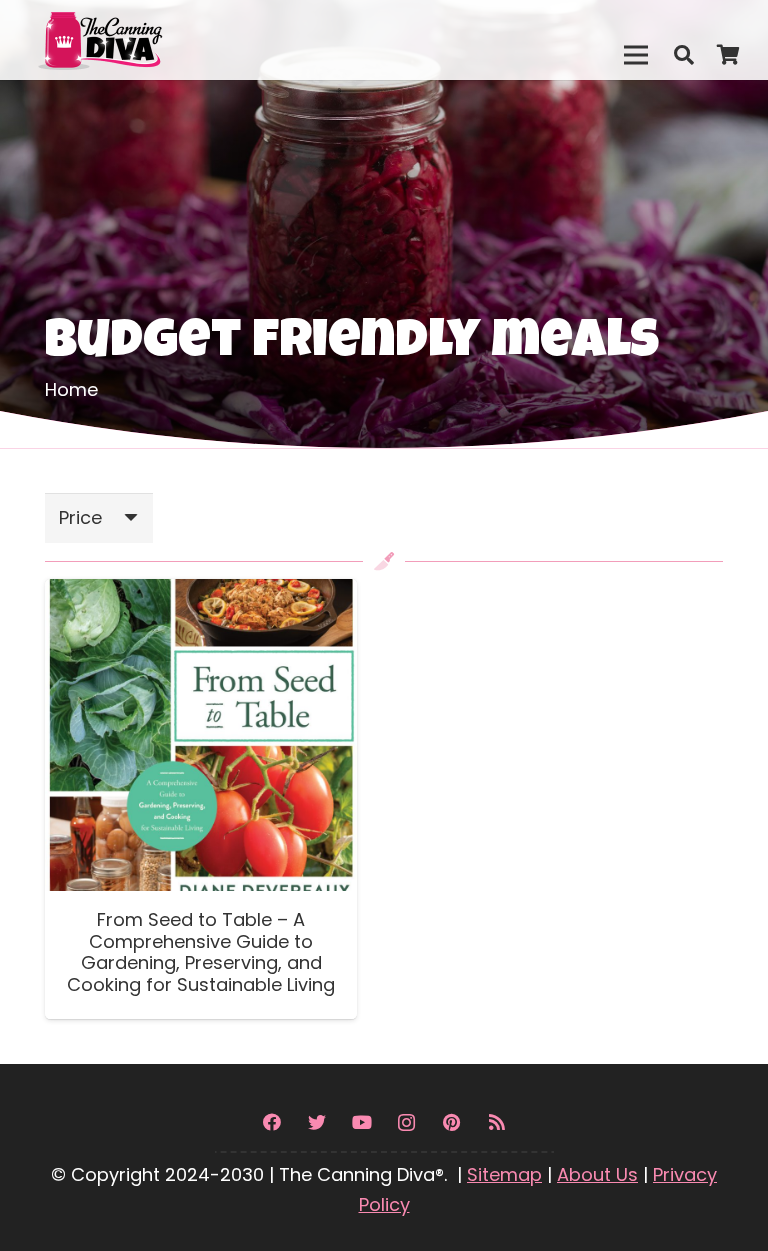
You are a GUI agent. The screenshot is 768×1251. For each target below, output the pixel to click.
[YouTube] (361, 1122)
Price (80, 517)
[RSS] (496, 1122)
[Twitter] (316, 1122)
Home (71, 389)
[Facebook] (271, 1122)
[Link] (143, 40)
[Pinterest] (451, 1122)
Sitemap (504, 1174)
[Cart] (728, 55)
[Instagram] (406, 1122)
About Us (597, 1174)
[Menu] (635, 55)
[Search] (684, 55)
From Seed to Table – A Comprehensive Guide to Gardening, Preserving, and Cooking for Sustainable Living (201, 952)
